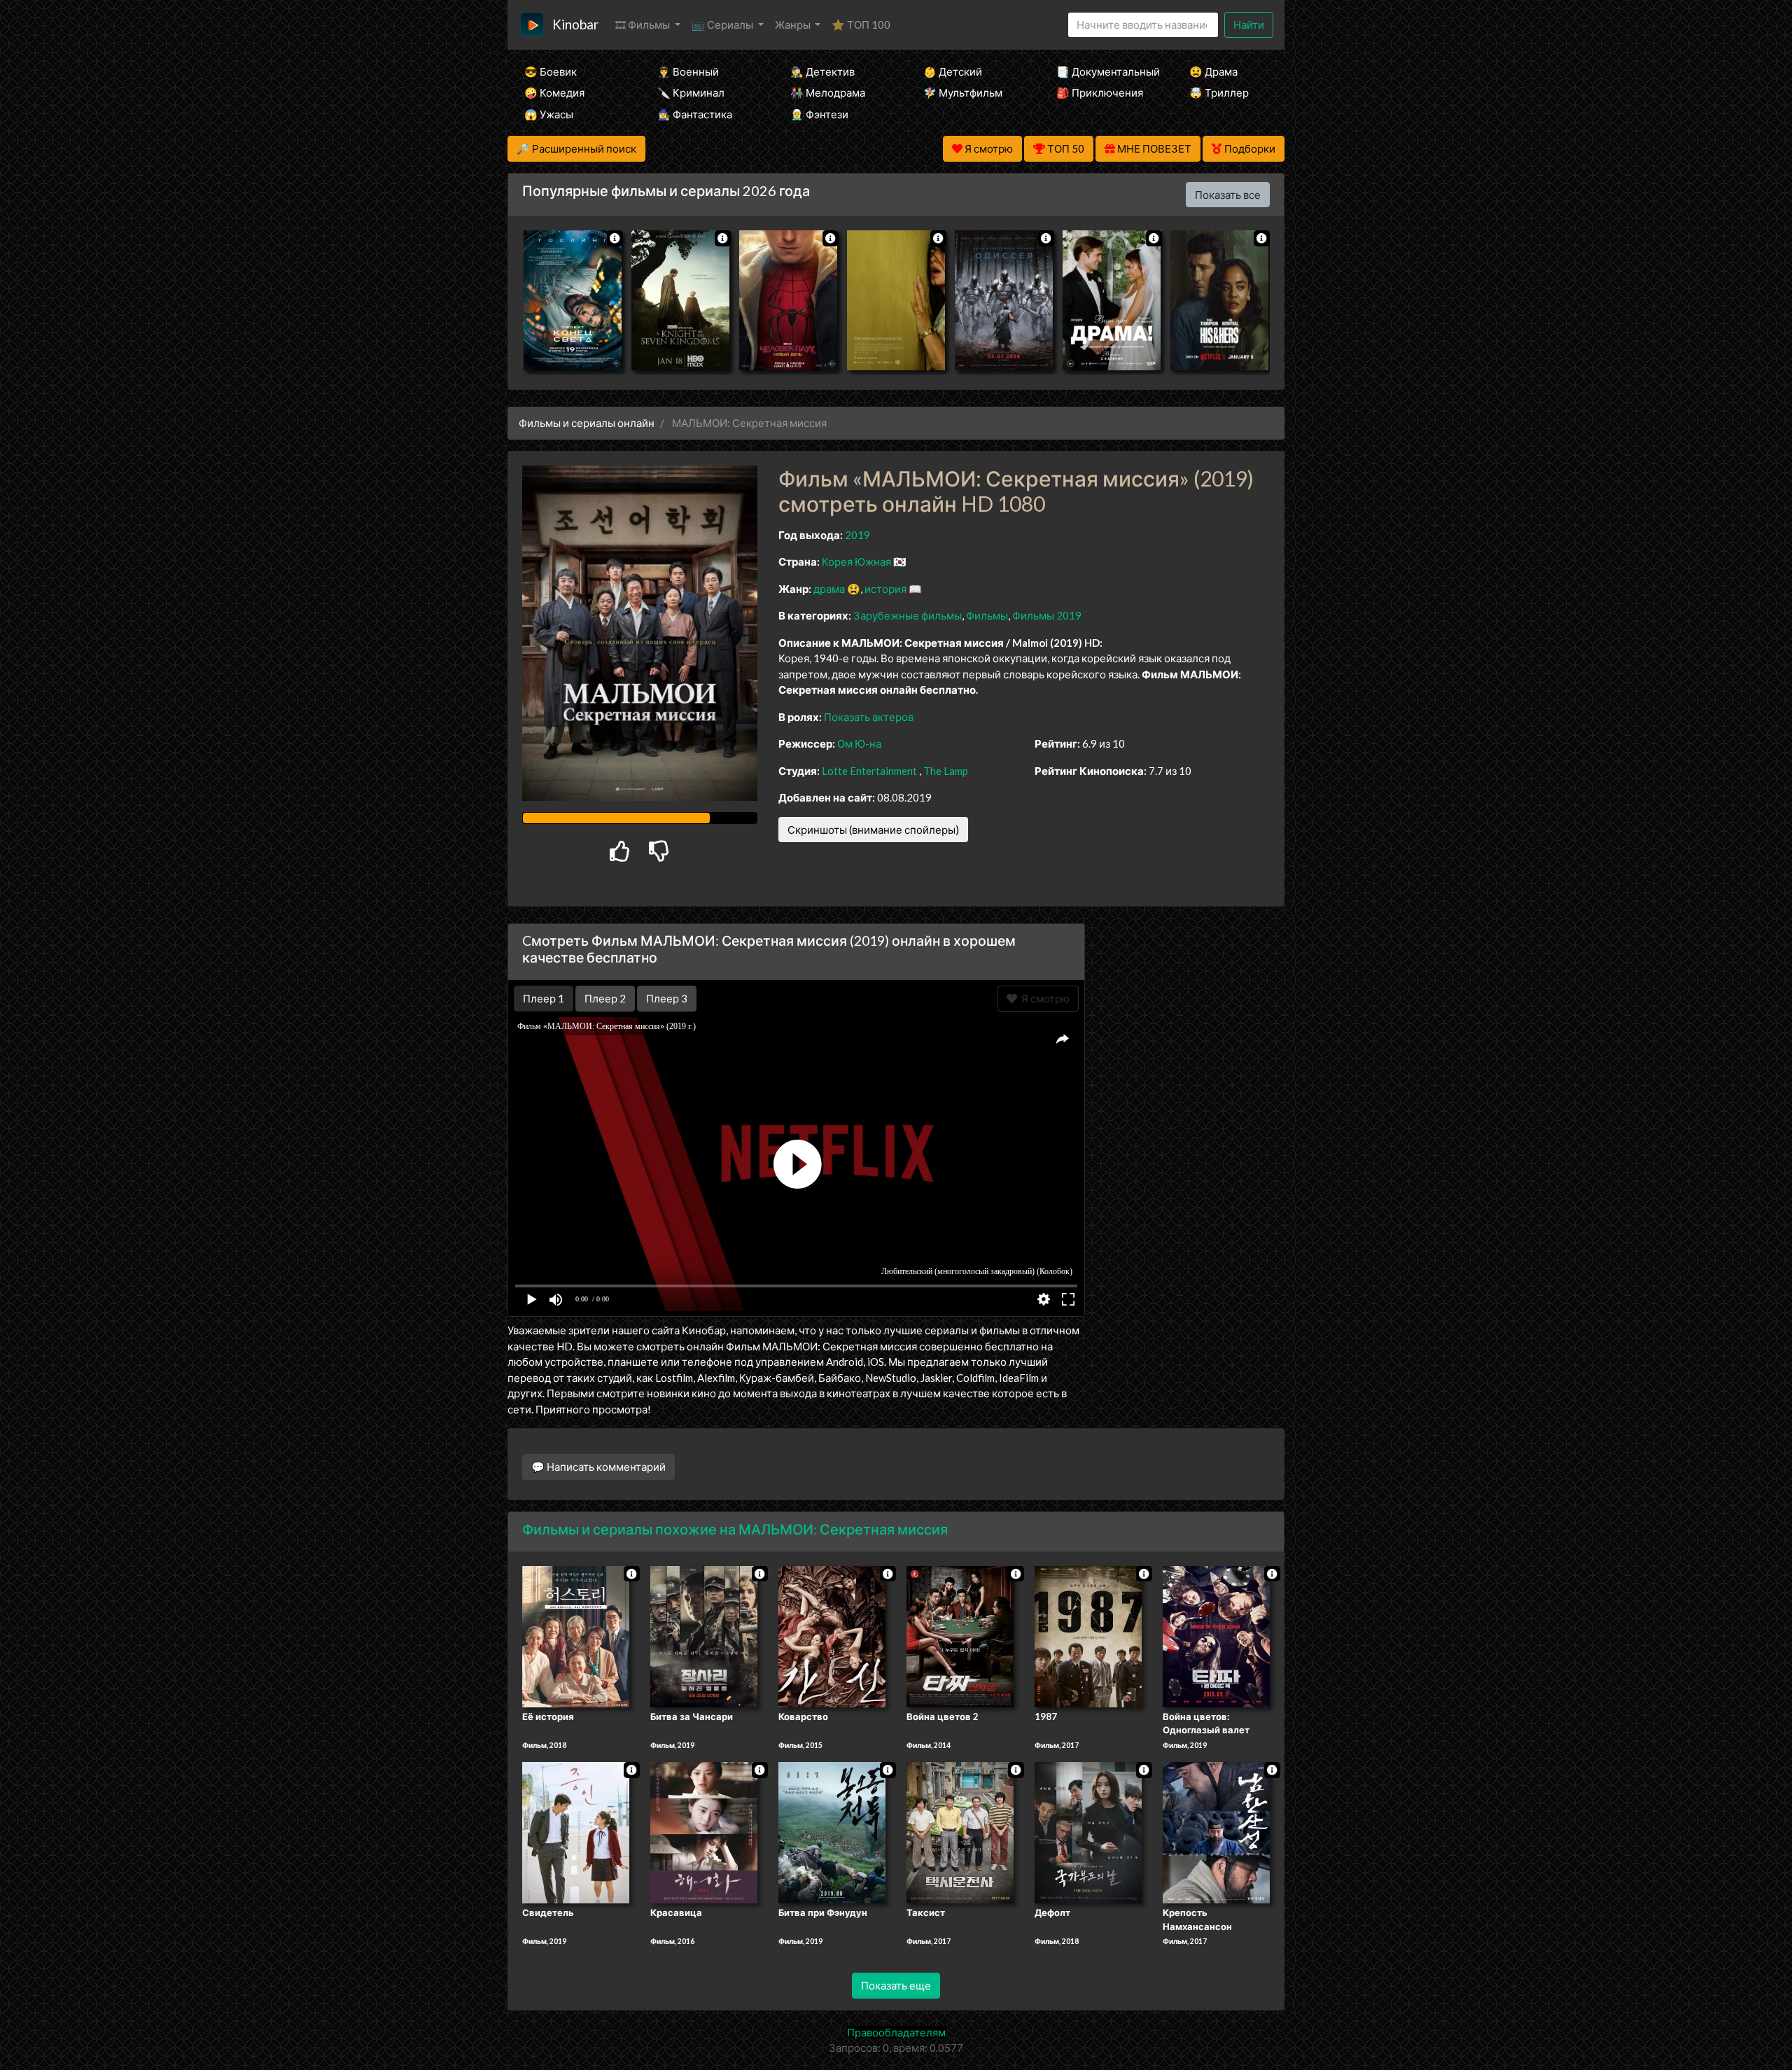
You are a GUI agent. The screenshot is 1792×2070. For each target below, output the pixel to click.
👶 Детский (953, 71)
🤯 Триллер (1219, 92)
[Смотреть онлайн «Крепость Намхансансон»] (1216, 1832)
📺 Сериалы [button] (723, 25)
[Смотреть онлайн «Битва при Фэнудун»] (832, 1832)
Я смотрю (1043, 998)
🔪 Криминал (691, 92)
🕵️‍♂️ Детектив (822, 71)
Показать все (1228, 195)
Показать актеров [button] (869, 717)
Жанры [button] (794, 25)
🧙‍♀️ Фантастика (695, 114)
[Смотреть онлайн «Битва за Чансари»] (704, 1635)
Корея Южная (856, 561)
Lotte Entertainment (869, 771)
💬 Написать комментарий (598, 1467)
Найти (1249, 25)
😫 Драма (1213, 71)
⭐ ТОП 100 (861, 25)
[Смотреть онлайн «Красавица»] (704, 1832)
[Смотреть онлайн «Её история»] (576, 1635)
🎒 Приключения (1100, 92)
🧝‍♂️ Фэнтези (819, 114)
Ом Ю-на (859, 743)
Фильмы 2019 (1047, 615)
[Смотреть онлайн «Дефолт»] (1088, 1832)
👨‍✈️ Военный (688, 71)
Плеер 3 (667, 998)
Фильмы (987, 615)
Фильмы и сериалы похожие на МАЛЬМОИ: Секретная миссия (735, 1529)
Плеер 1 (544, 998)
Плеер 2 (605, 998)
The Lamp (946, 771)
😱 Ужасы (549, 114)
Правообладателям (896, 2032)
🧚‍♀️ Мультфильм (963, 92)
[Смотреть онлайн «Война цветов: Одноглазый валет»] (1216, 1635)
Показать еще (896, 1985)
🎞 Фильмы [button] (644, 25)
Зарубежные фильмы (908, 615)
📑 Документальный (1104, 71)
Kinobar (575, 24)
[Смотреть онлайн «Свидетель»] (576, 1832)
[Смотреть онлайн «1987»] (1088, 1635)
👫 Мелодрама (828, 92)
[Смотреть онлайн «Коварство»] (832, 1635)
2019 (857, 535)
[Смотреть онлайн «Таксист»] (960, 1832)
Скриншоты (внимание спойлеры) (873, 830)
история (885, 589)
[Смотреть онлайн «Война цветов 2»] (960, 1635)
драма (829, 589)
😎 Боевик (551, 71)
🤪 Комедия (554, 92)
